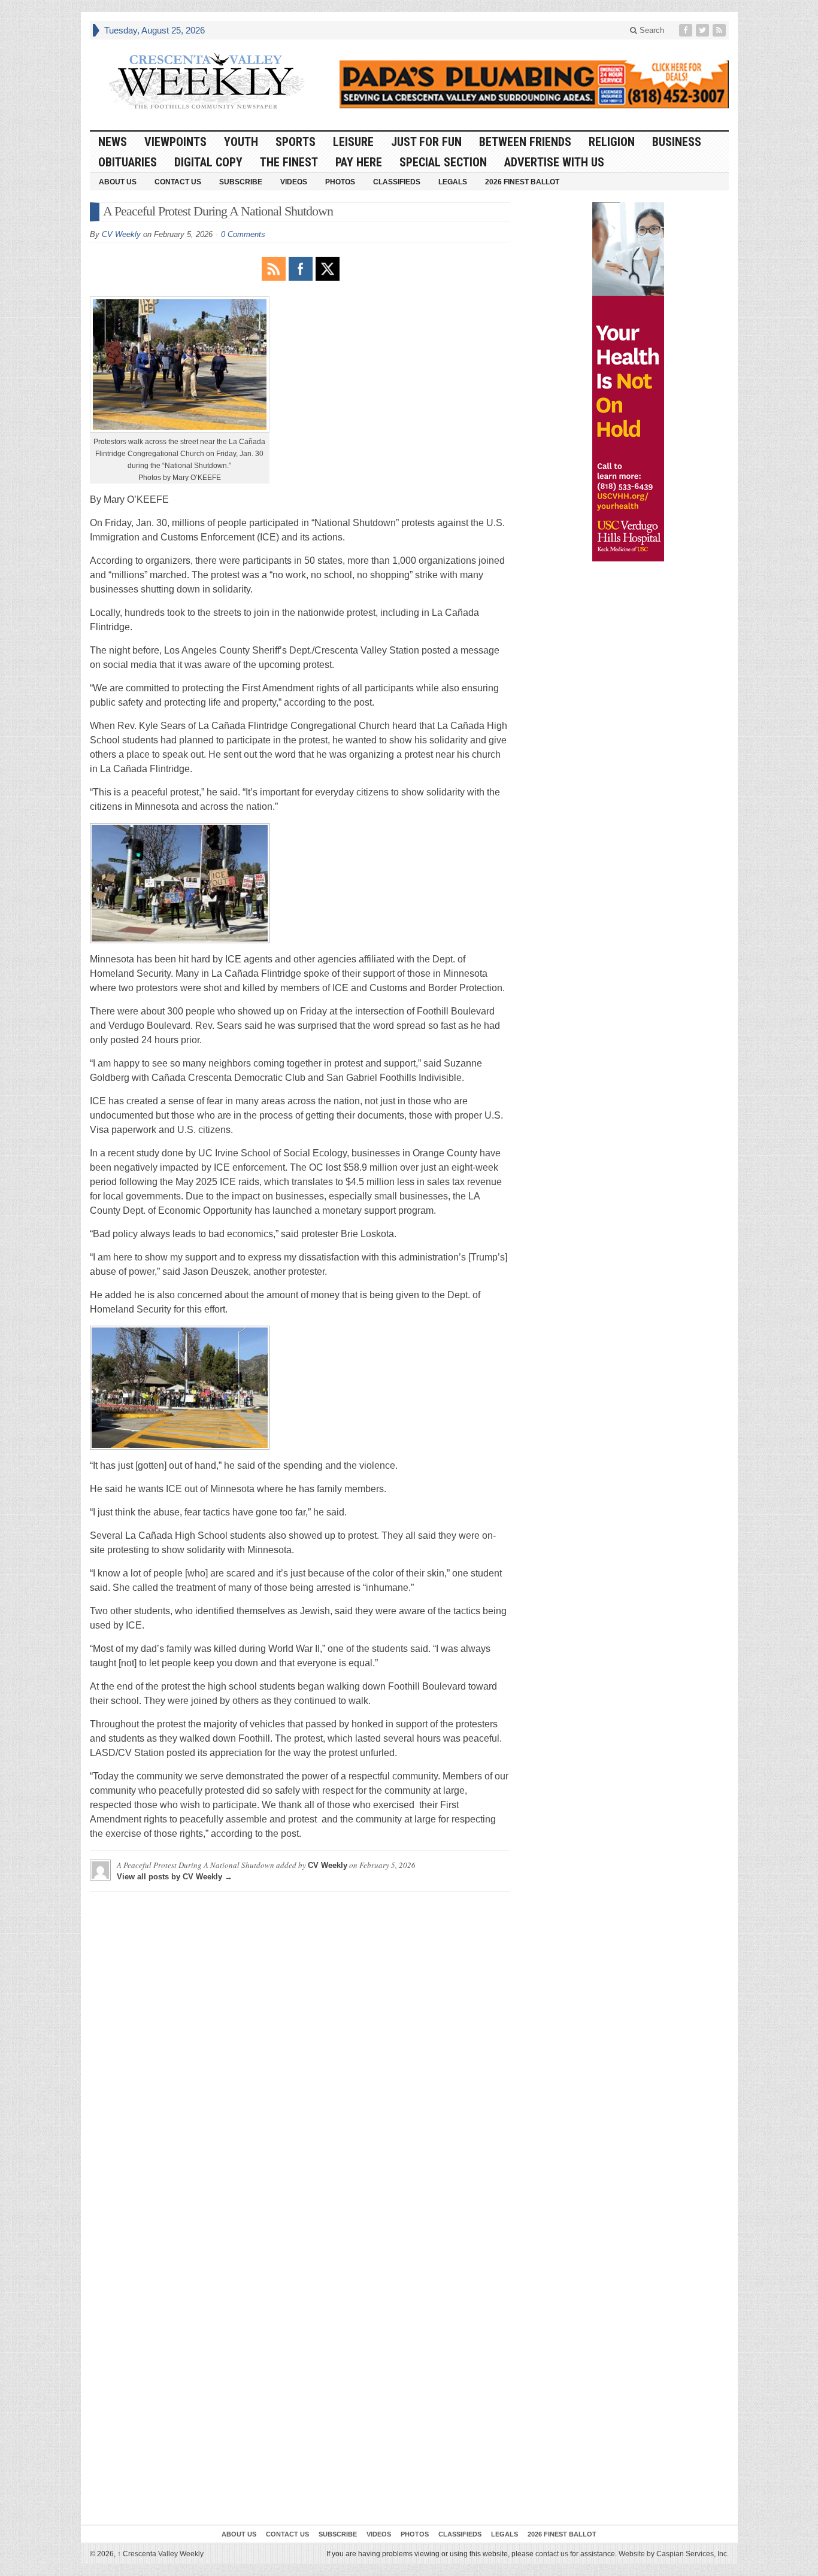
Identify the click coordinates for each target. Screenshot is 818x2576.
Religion (612, 142)
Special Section (443, 162)
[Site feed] (720, 30)
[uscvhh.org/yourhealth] (628, 382)
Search (651, 30)
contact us (552, 2554)
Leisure (353, 142)
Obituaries (128, 162)
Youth (241, 142)
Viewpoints (175, 142)
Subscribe (241, 182)
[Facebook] (687, 30)
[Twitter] (704, 30)
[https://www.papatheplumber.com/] (534, 84)
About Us (118, 182)
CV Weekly (121, 234)
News (113, 142)
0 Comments (243, 234)
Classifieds (397, 182)
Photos (340, 182)
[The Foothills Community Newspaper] (207, 81)
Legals (453, 182)
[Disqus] (300, 2051)
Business (677, 142)
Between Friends (525, 142)
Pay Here (359, 162)
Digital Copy (208, 162)
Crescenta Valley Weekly (160, 2554)
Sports (296, 142)
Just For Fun (426, 142)
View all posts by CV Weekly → (175, 1877)
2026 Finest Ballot (522, 182)
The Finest (289, 162)
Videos (294, 182)
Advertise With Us (554, 162)
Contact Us (178, 182)
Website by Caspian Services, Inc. (674, 2554)
